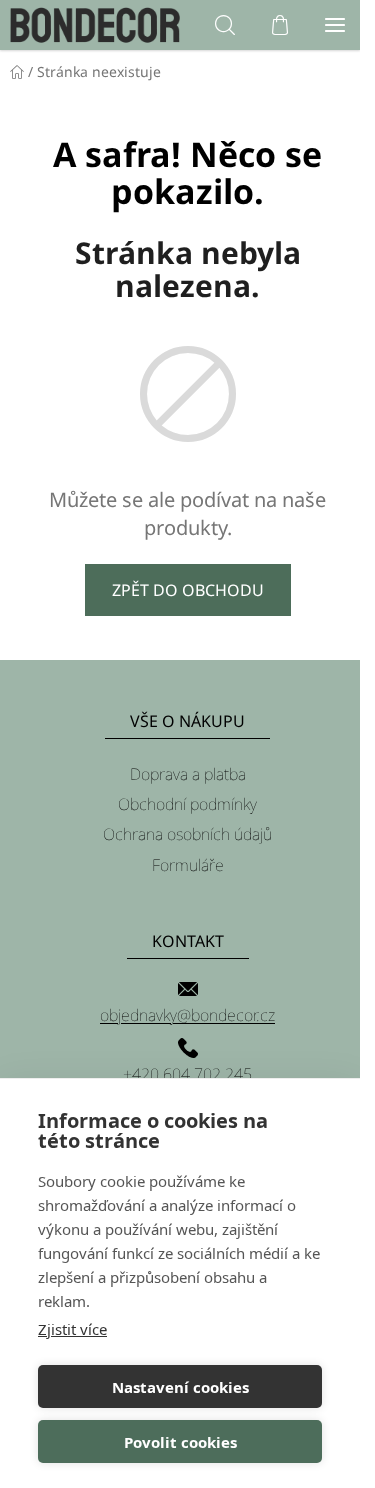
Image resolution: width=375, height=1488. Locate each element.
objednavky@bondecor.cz (187, 1015)
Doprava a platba (188, 774)
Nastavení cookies (180, 1387)
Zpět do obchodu (188, 590)
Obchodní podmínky (187, 804)
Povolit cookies (180, 1442)
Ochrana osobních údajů (187, 834)
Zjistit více (72, 1329)
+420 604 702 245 (187, 1074)
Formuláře (188, 865)
